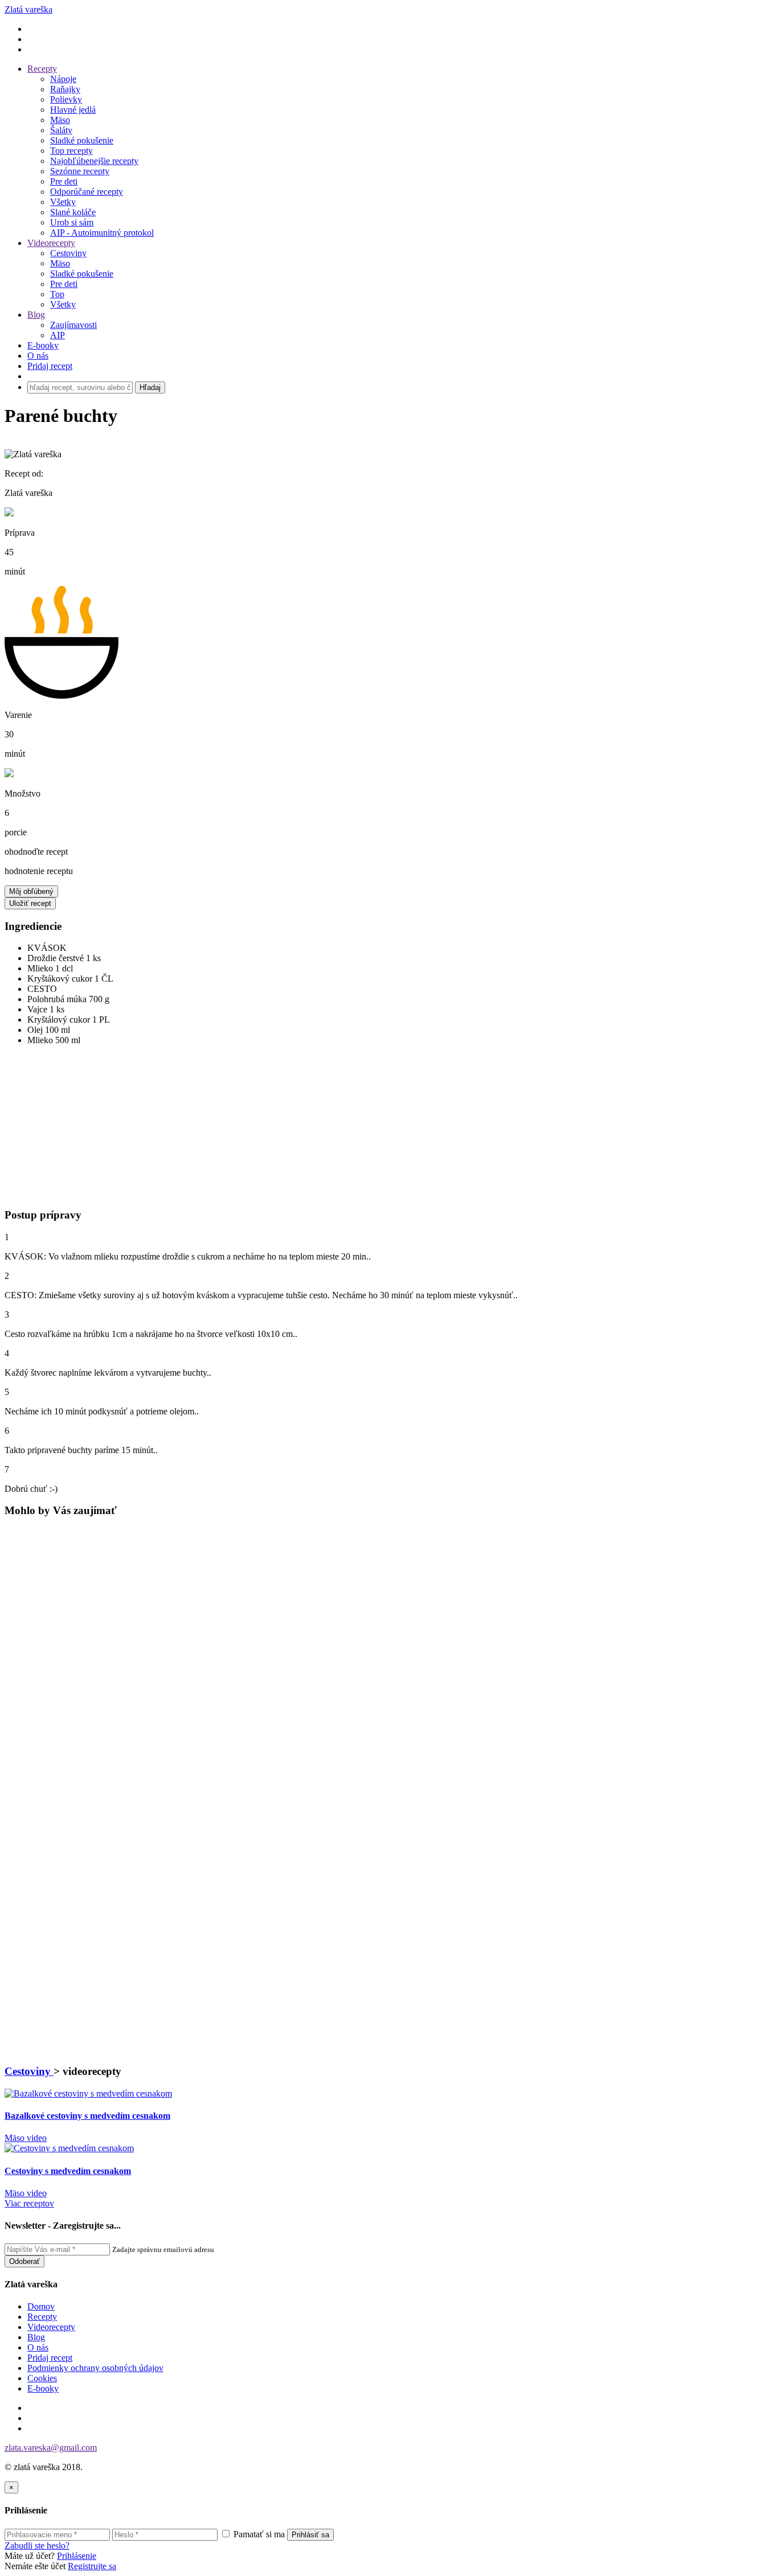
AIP (58, 335)
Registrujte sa (92, 2566)
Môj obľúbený (31, 891)
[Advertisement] (70, 1130)
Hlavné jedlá (73, 110)
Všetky (63, 202)
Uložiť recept (30, 903)
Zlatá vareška (28, 9)
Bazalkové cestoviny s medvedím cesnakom (87, 2116)
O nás (38, 356)
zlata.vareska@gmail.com (51, 2448)
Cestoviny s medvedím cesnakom (68, 2171)
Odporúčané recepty (87, 192)
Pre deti (64, 181)
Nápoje (63, 79)
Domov (41, 2306)
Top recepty (71, 151)
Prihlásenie (77, 2556)
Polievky (66, 99)
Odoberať (24, 2261)
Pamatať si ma (258, 2534)
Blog (36, 315)
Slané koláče (73, 212)
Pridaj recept (50, 2358)
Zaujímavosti (73, 325)
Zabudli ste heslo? (37, 2546)
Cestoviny (68, 253)
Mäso (60, 120)
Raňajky (65, 89)
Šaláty (61, 130)
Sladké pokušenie (82, 140)
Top (57, 294)
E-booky (43, 345)
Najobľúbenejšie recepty (94, 161)
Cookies (42, 2378)
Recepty (42, 69)
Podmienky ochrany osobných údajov (95, 2368)
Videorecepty (51, 243)
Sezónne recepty (80, 171)
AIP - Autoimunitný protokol (102, 233)
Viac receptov (29, 2203)
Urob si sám (72, 222)
